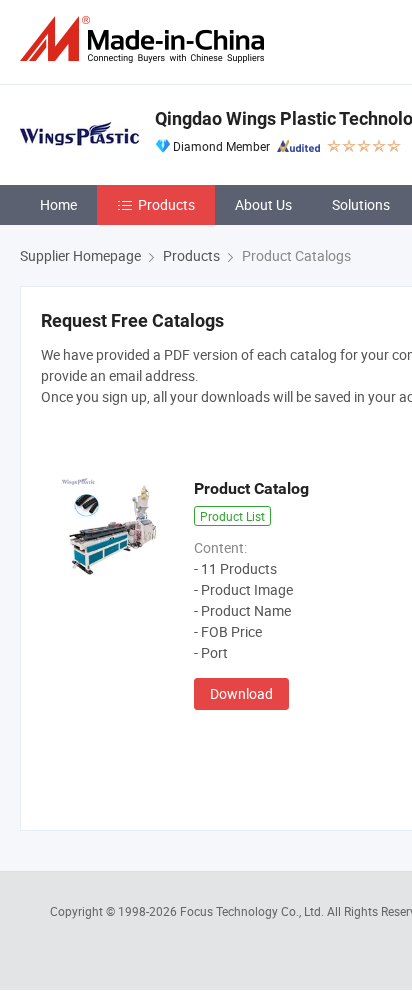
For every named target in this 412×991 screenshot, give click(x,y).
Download (241, 693)
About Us (263, 204)
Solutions (361, 204)
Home (58, 204)
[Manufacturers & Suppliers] (146, 39)
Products (166, 204)
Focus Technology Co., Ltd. (253, 911)
